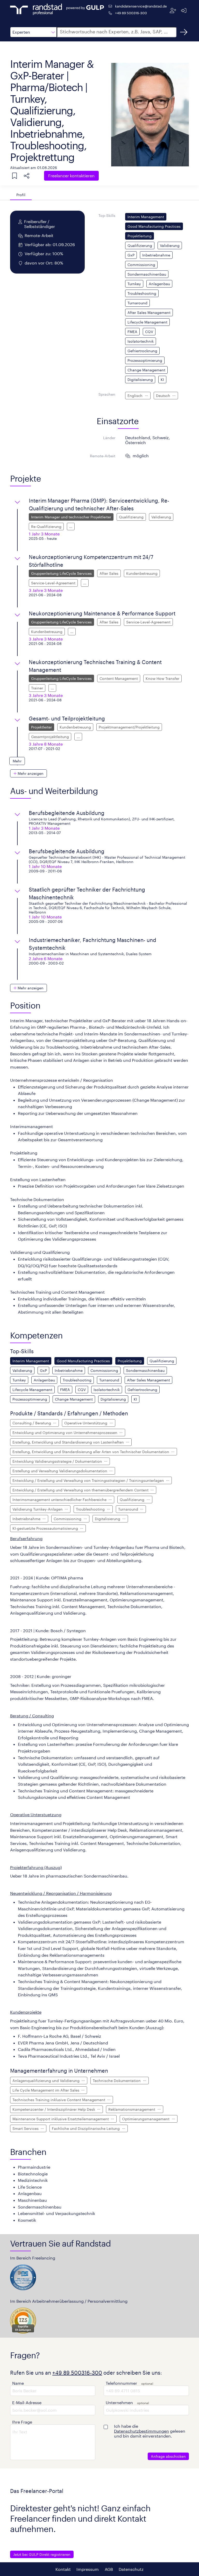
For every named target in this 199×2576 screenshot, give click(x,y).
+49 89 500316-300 (131, 13)
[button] (33, 32)
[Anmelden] (184, 10)
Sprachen (107, 394)
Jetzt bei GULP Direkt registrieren (42, 2554)
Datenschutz (131, 2569)
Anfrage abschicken (168, 2456)
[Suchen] (184, 32)
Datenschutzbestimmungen (141, 2431)
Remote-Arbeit (103, 456)
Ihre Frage (22, 2422)
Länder (109, 438)
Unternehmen (119, 2402)
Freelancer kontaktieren (71, 176)
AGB (109, 2569)
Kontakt (63, 2569)
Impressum (88, 2569)
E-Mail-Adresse (27, 2402)
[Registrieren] (173, 10)
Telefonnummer (121, 2383)
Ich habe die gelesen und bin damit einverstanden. (150, 2431)
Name (18, 2383)
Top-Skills (107, 215)
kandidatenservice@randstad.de (141, 6)
